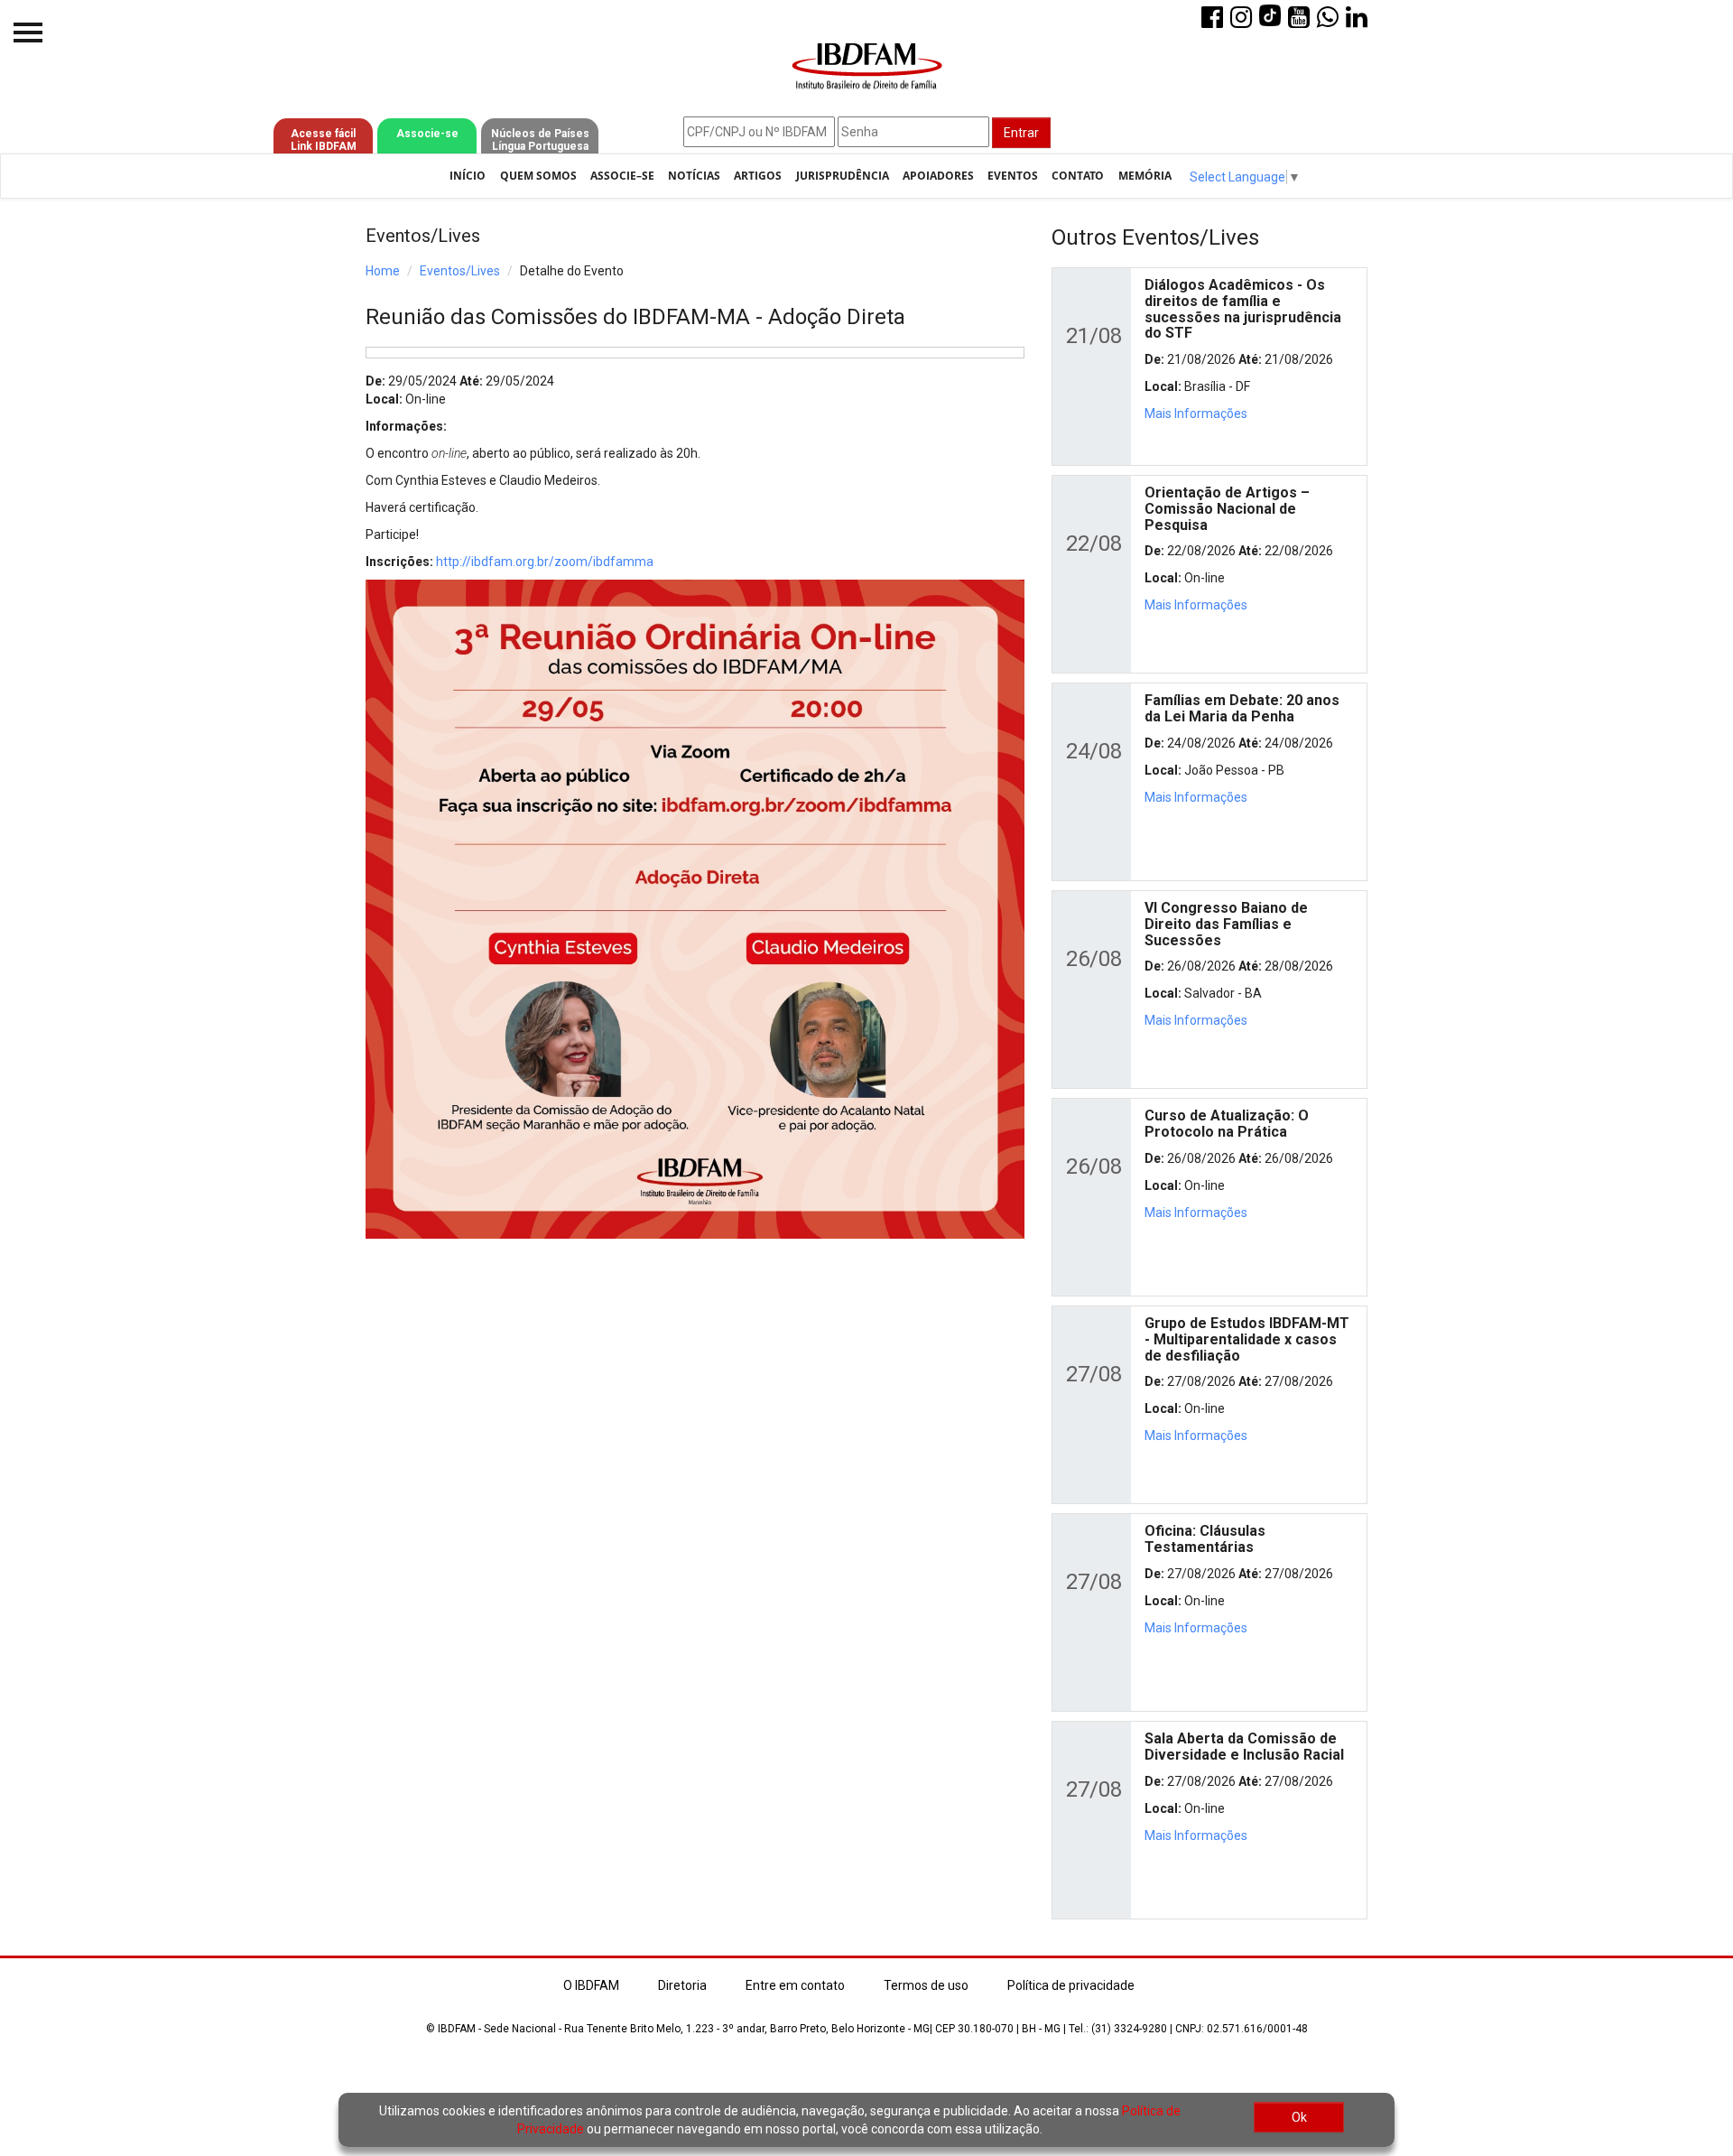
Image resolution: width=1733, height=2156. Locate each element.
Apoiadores (938, 176)
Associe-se (427, 134)
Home (383, 271)
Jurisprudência (843, 176)
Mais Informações (1196, 414)
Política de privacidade (1071, 1985)
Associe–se (622, 176)
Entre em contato (795, 1985)
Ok (1299, 2117)
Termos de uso (926, 1985)
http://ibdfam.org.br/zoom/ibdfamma (545, 562)
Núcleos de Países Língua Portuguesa (540, 140)
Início (468, 176)
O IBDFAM (591, 1985)
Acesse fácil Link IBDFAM (324, 140)
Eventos (1013, 176)
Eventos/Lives (460, 271)
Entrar (1021, 133)
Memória (1145, 176)
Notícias (694, 176)
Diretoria (682, 1985)
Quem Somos (538, 176)
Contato (1078, 176)
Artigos (758, 176)
